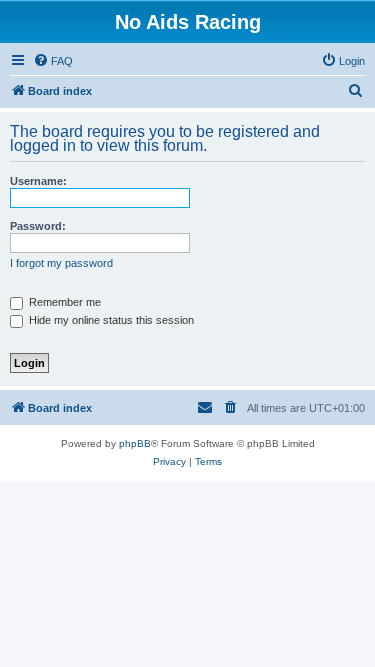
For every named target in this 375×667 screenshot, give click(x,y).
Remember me (63, 302)
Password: (38, 226)
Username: (38, 181)
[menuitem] (53, 61)
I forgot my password (61, 263)
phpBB (135, 443)
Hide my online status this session (110, 320)
